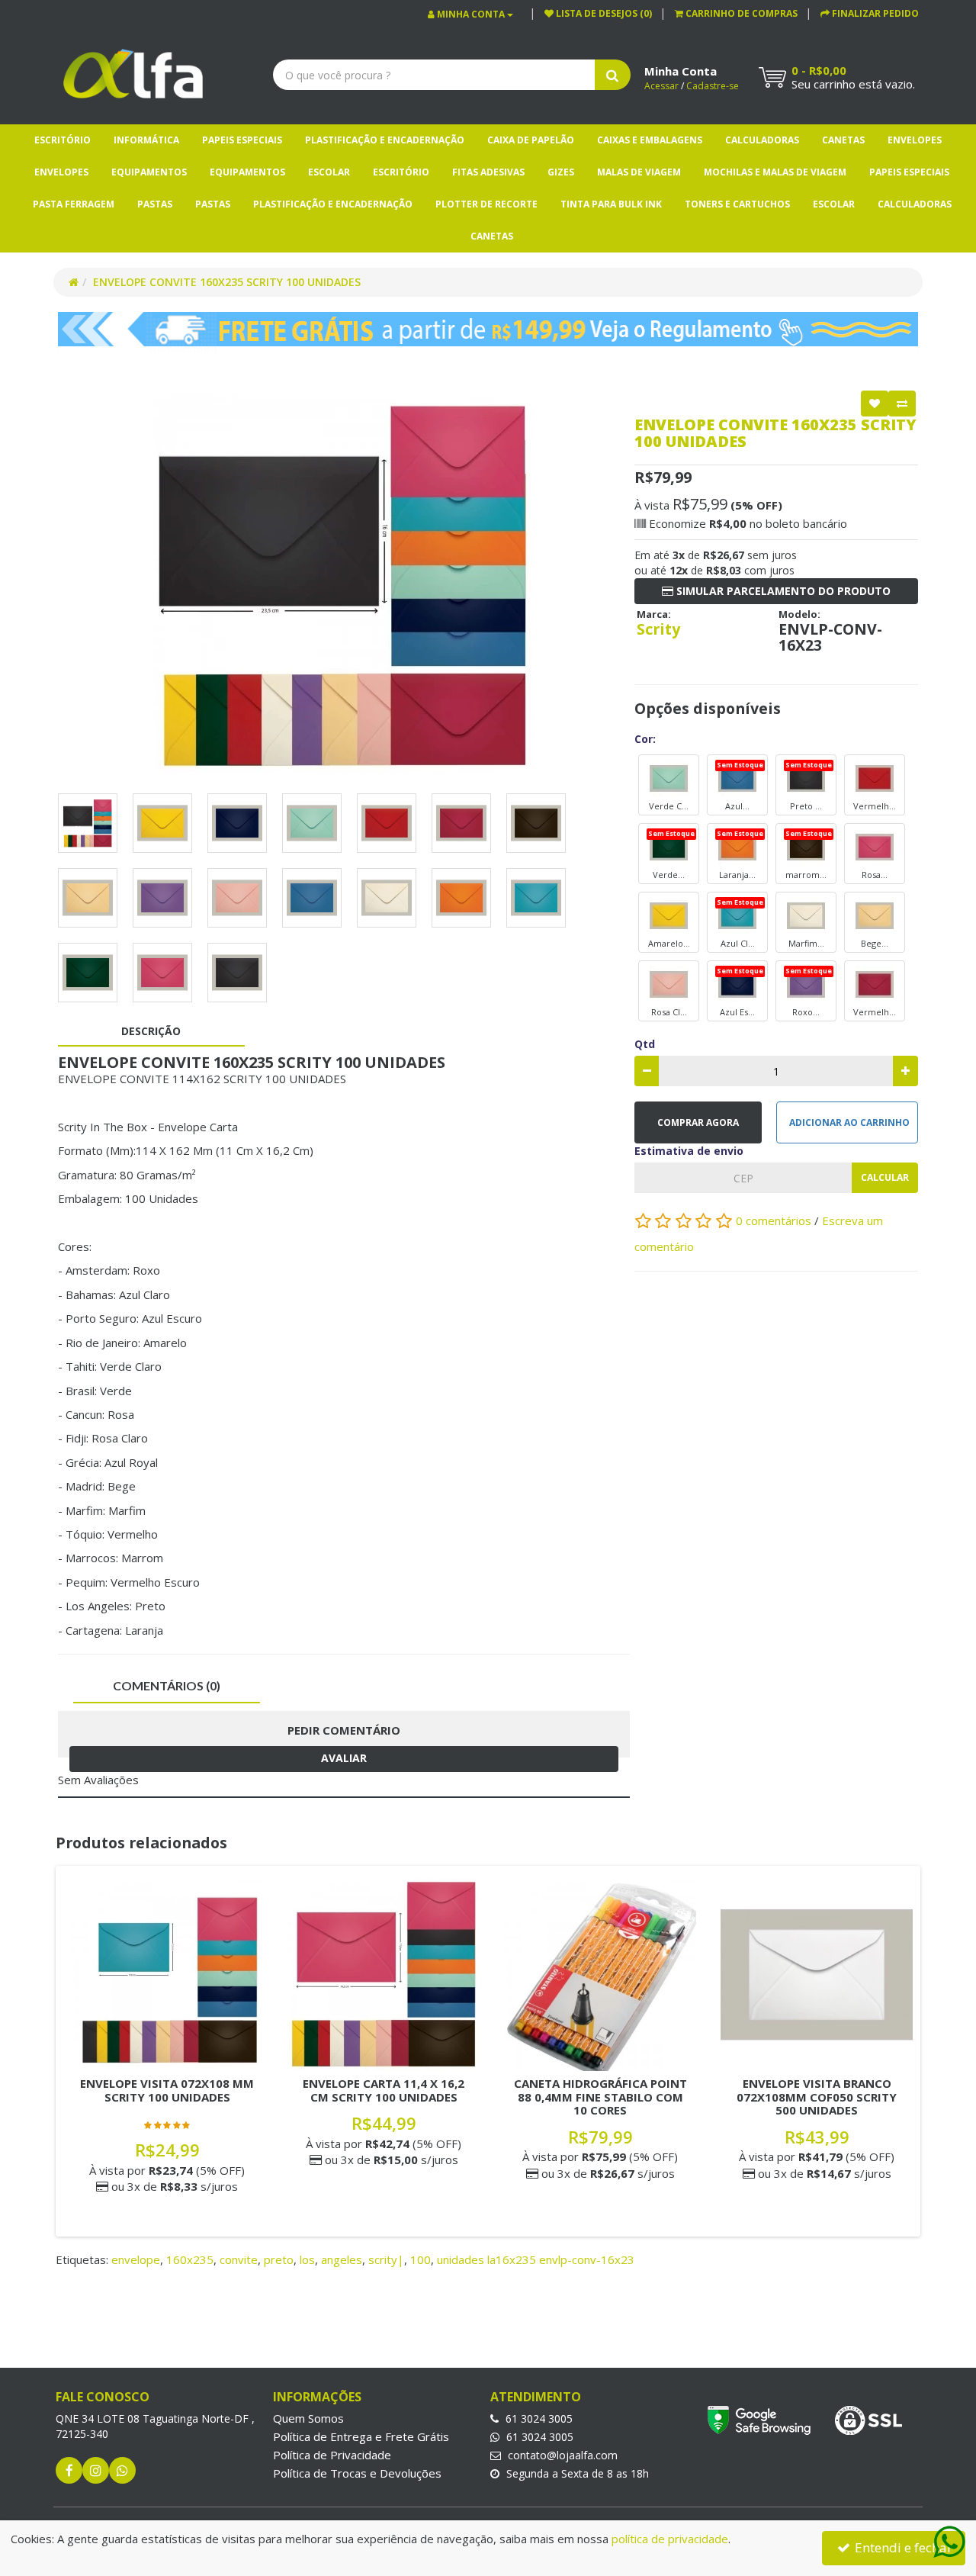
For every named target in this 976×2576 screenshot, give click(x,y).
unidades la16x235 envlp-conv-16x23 (536, 2259)
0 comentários (775, 1220)
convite (239, 2259)
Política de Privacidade (332, 2455)
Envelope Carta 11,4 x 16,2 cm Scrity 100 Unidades (384, 2090)
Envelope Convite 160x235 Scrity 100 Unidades (227, 282)
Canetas (843, 140)
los (307, 2259)
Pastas (155, 204)
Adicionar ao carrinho (849, 1122)
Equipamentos (149, 172)
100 (421, 2259)
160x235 (190, 2259)
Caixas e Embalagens (650, 140)
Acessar (661, 86)
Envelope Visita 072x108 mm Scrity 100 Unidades (167, 2090)
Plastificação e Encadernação (385, 140)
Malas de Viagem (639, 172)
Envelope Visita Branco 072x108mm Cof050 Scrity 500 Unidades (817, 2097)
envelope (136, 2259)
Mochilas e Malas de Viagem (775, 172)
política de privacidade (670, 2539)
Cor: (645, 739)
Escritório (63, 140)
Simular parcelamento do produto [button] (782, 591)
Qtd (645, 1044)
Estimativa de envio (689, 1151)
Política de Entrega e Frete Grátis (361, 2436)
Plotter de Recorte (486, 204)
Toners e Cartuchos (737, 204)
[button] (736, 13)
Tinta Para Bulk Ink (611, 204)
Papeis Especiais (242, 140)
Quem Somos (308, 2418)
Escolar (329, 172)
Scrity (658, 629)
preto (279, 2259)
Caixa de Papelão (531, 140)
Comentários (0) (167, 1685)
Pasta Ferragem (74, 204)
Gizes (561, 172)
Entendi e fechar (902, 2547)
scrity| (386, 2259)
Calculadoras (762, 140)
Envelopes (915, 140)
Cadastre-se (713, 86)
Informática (146, 140)
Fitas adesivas (488, 172)
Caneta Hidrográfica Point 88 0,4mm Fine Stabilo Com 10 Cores (600, 2097)
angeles (342, 2259)
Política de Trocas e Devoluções (357, 2473)
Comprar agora (698, 1122)
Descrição (151, 1031)
